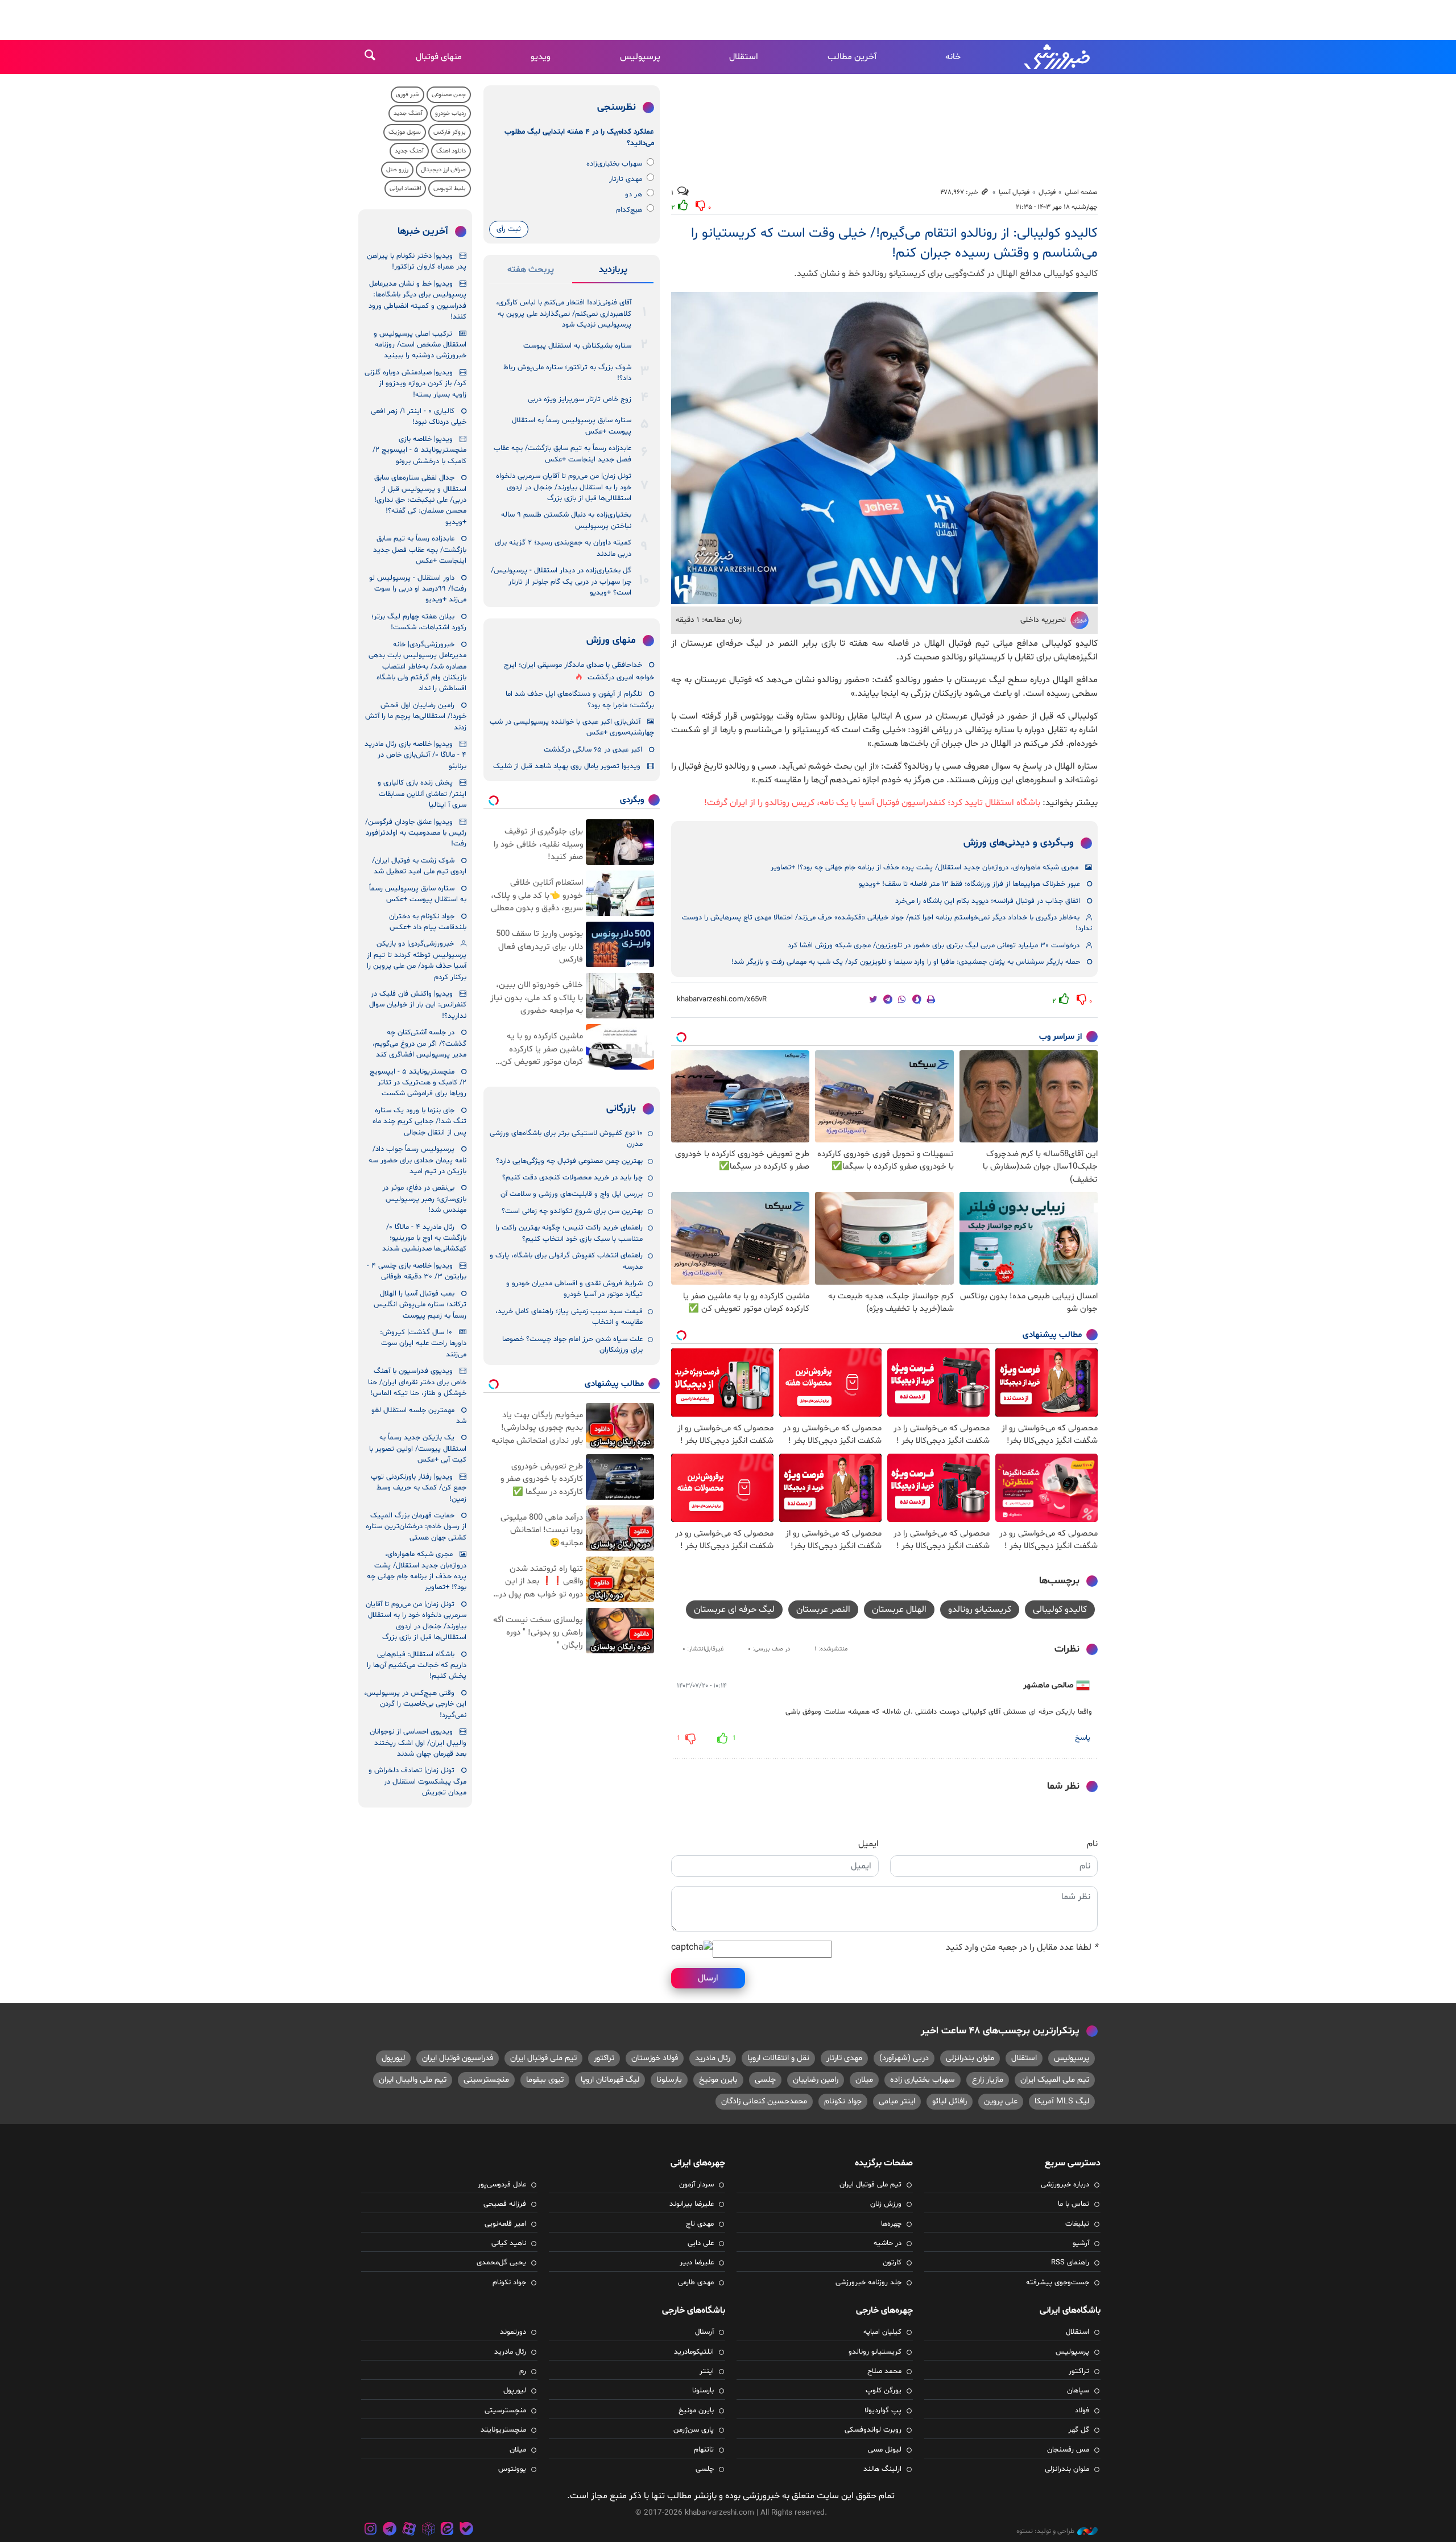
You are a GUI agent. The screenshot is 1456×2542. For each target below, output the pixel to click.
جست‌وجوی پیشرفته (1058, 2283)
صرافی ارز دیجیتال (443, 170)
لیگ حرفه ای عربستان (734, 1610)
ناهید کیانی (509, 2243)
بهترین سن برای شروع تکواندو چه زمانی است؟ (572, 1211)
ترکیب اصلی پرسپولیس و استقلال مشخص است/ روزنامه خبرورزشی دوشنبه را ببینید (420, 345)
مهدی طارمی (696, 2283)
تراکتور (604, 2058)
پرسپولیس (640, 57)
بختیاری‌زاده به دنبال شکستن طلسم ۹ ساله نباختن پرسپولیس (566, 520)
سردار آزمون (696, 2185)
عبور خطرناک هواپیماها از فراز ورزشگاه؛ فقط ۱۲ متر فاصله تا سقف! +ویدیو (969, 884)
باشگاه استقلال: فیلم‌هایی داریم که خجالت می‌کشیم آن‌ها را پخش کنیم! (417, 1666)
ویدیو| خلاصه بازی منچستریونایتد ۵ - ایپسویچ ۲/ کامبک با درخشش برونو (419, 450)
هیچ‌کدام (629, 210)
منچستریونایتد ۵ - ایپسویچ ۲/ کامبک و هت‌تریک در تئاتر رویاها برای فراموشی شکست (418, 1083)
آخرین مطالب (852, 57)
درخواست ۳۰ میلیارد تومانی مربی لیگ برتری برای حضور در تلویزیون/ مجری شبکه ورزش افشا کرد (934, 946)
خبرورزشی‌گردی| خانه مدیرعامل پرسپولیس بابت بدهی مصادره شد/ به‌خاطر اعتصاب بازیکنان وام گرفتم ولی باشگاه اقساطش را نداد (417, 667)
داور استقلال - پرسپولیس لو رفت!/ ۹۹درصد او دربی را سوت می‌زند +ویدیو (418, 589)
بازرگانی (621, 1109)
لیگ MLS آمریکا (1062, 2101)
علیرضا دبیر (697, 2263)
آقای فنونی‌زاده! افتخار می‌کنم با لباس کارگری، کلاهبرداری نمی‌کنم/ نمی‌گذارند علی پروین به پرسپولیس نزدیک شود (564, 314)
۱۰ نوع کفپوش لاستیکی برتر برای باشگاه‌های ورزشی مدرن (566, 1139)
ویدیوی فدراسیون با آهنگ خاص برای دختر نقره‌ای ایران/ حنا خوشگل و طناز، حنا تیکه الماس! (417, 1382)
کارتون (892, 2263)
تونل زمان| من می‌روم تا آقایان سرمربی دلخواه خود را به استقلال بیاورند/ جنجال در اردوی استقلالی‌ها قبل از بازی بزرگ (564, 487)
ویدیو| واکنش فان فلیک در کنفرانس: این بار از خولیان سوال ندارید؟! (418, 1005)
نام (1092, 1844)
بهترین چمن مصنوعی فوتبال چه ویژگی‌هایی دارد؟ (569, 1161)
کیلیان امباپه (882, 2332)
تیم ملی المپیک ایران (1055, 2080)
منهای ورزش (611, 641)
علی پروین (1001, 2101)
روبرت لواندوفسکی (873, 2430)
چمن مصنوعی (449, 95)
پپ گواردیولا (883, 2411)
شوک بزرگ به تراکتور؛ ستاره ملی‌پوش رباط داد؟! (567, 373)
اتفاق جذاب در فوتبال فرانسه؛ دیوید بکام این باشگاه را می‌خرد (988, 901)
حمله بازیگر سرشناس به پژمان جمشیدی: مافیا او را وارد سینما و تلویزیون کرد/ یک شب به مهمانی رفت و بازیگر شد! (906, 962)
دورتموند (513, 2332)
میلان (864, 2080)
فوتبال (1047, 192)
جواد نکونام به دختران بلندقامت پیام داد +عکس (428, 922)
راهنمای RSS (1070, 2263)
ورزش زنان (886, 2204)
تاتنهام (704, 2450)
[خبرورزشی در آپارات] (409, 2530)
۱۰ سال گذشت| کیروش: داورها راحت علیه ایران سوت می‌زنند (423, 1344)
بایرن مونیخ (718, 2080)
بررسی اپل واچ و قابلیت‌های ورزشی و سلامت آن (572, 1194)
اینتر (707, 2371)
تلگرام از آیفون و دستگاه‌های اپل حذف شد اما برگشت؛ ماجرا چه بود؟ (580, 700)
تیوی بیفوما (545, 2080)
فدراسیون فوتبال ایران (458, 2058)
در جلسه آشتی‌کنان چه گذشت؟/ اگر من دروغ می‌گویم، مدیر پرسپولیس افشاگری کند (419, 1044)
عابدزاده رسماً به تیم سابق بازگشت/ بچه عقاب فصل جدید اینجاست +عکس (562, 454)
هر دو (634, 195)
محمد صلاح (884, 2371)
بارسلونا (669, 2080)
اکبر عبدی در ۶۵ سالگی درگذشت (593, 750)
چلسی (765, 2080)
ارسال (708, 1978)
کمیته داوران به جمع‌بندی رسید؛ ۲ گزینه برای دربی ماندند (563, 548)
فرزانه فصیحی (505, 2204)
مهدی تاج (700, 2224)
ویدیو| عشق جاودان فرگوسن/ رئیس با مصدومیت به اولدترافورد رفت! (416, 833)
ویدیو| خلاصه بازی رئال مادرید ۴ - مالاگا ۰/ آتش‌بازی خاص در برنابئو (415, 755)
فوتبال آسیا (1014, 192)
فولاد (1082, 2411)
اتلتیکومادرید (694, 2352)
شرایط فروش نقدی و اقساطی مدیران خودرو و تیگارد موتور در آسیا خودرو (574, 1289)
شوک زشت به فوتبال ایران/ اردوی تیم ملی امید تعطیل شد (419, 866)
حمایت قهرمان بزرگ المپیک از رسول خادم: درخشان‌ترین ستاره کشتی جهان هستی (416, 1527)
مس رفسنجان (1068, 2450)
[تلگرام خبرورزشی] (390, 2530)
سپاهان (1078, 2391)
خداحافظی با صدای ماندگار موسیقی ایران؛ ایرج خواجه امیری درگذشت (579, 671)
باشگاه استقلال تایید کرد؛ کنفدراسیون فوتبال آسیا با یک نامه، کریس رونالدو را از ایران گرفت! (872, 803)
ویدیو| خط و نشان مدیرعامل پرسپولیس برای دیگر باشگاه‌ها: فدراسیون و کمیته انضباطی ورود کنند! (417, 300)
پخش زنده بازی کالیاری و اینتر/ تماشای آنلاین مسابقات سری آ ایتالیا (422, 794)
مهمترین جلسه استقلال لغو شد (419, 1416)
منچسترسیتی (486, 2080)
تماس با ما (1074, 2204)
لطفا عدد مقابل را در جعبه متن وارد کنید (1022, 1947)
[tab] (613, 272)
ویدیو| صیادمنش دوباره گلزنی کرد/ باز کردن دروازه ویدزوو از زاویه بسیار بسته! (415, 384)
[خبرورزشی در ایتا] (447, 2530)
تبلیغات (1077, 2224)
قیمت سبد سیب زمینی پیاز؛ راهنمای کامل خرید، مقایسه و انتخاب (569, 1317)
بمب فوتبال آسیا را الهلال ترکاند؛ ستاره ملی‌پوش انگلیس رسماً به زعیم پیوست (420, 1305)
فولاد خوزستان (655, 2058)
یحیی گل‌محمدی (501, 2263)
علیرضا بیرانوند (692, 2204)
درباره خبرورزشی (1065, 2185)
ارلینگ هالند (882, 2469)
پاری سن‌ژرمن (694, 2430)
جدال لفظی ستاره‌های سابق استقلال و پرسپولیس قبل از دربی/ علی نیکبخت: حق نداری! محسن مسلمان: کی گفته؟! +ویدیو (420, 500)
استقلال (744, 57)
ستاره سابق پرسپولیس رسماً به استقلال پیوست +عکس (572, 426)
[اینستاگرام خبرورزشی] (371, 2530)
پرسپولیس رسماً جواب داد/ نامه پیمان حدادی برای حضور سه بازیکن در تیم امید (417, 1160)
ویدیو (541, 57)
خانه (953, 57)
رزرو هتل (397, 170)
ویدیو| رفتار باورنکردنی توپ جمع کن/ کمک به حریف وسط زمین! (419, 1488)
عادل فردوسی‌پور (502, 2185)
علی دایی (701, 2243)
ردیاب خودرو (450, 114)
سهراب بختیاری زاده (923, 2080)
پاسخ (1083, 1738)
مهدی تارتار (626, 179)
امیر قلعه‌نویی (505, 2224)
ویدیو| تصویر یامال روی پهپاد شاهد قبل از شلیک (567, 766)
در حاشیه (888, 2243)
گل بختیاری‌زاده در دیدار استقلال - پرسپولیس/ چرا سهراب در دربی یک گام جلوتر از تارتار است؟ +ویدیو (561, 582)
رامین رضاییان (816, 2080)
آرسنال (704, 2332)
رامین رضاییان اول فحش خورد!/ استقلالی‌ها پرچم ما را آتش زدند (416, 717)
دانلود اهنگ (451, 151)
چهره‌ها (891, 2224)
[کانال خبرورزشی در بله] (466, 2530)
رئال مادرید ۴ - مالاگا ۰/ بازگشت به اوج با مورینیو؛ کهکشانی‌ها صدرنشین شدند (424, 1238)
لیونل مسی (885, 2450)
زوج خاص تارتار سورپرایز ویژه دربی (580, 399)
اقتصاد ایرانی (405, 189)
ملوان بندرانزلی (970, 2058)
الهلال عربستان (899, 1610)
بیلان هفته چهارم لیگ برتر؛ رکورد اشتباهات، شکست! (419, 622)
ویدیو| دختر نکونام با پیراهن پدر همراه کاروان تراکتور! (417, 261)
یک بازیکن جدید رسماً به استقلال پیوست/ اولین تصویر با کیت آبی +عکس (418, 1449)
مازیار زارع (988, 2080)
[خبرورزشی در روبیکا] (428, 2530)
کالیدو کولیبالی (1060, 1610)
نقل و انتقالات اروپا (778, 2058)
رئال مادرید (713, 2058)
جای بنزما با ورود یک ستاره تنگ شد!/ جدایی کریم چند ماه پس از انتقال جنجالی (419, 1122)
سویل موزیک (405, 132)
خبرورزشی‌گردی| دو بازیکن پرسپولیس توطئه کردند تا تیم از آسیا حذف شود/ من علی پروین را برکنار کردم (417, 960)
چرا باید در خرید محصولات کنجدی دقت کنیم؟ (572, 1178)
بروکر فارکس (450, 132)
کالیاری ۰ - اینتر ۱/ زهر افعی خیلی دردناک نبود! (419, 417)
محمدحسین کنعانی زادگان (764, 2101)
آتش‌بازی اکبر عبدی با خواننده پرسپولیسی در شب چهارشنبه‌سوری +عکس (572, 727)
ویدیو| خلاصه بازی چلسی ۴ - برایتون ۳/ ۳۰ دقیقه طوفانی (417, 1271)
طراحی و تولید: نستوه (1045, 2531)
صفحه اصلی (1081, 192)
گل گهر (1079, 2430)
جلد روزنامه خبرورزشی (868, 2283)
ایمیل (868, 1844)
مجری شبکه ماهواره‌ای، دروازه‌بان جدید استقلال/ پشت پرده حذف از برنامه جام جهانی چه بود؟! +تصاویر (925, 868)
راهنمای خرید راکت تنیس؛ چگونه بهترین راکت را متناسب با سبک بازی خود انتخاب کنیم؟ (569, 1233)
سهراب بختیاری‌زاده (614, 164)
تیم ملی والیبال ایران (413, 2080)
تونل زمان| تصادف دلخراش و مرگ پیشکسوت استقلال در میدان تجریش (417, 1782)
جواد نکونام (843, 2101)
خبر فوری (408, 95)
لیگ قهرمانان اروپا (610, 2080)
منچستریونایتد (503, 2430)
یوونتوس (512, 2469)
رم (523, 2371)
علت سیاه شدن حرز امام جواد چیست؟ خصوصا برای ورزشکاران (572, 1345)
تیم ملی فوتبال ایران (543, 2058)
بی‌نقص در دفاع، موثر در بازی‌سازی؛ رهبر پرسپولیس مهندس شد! (424, 1199)
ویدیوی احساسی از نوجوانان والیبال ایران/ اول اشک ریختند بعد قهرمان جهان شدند (418, 1743)
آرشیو (1081, 2243)
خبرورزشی (1058, 57)
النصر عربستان (823, 1610)
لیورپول (393, 2058)
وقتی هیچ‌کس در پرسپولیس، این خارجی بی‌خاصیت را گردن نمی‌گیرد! (415, 1704)
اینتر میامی (897, 2101)
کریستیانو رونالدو (980, 1610)
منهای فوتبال (439, 57)
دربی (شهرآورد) (904, 2058)
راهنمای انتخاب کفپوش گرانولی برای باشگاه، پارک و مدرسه (566, 1261)
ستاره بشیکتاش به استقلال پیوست (577, 346)
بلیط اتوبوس (450, 189)
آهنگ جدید (408, 114)
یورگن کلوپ (884, 2391)
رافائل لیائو (950, 2101)
